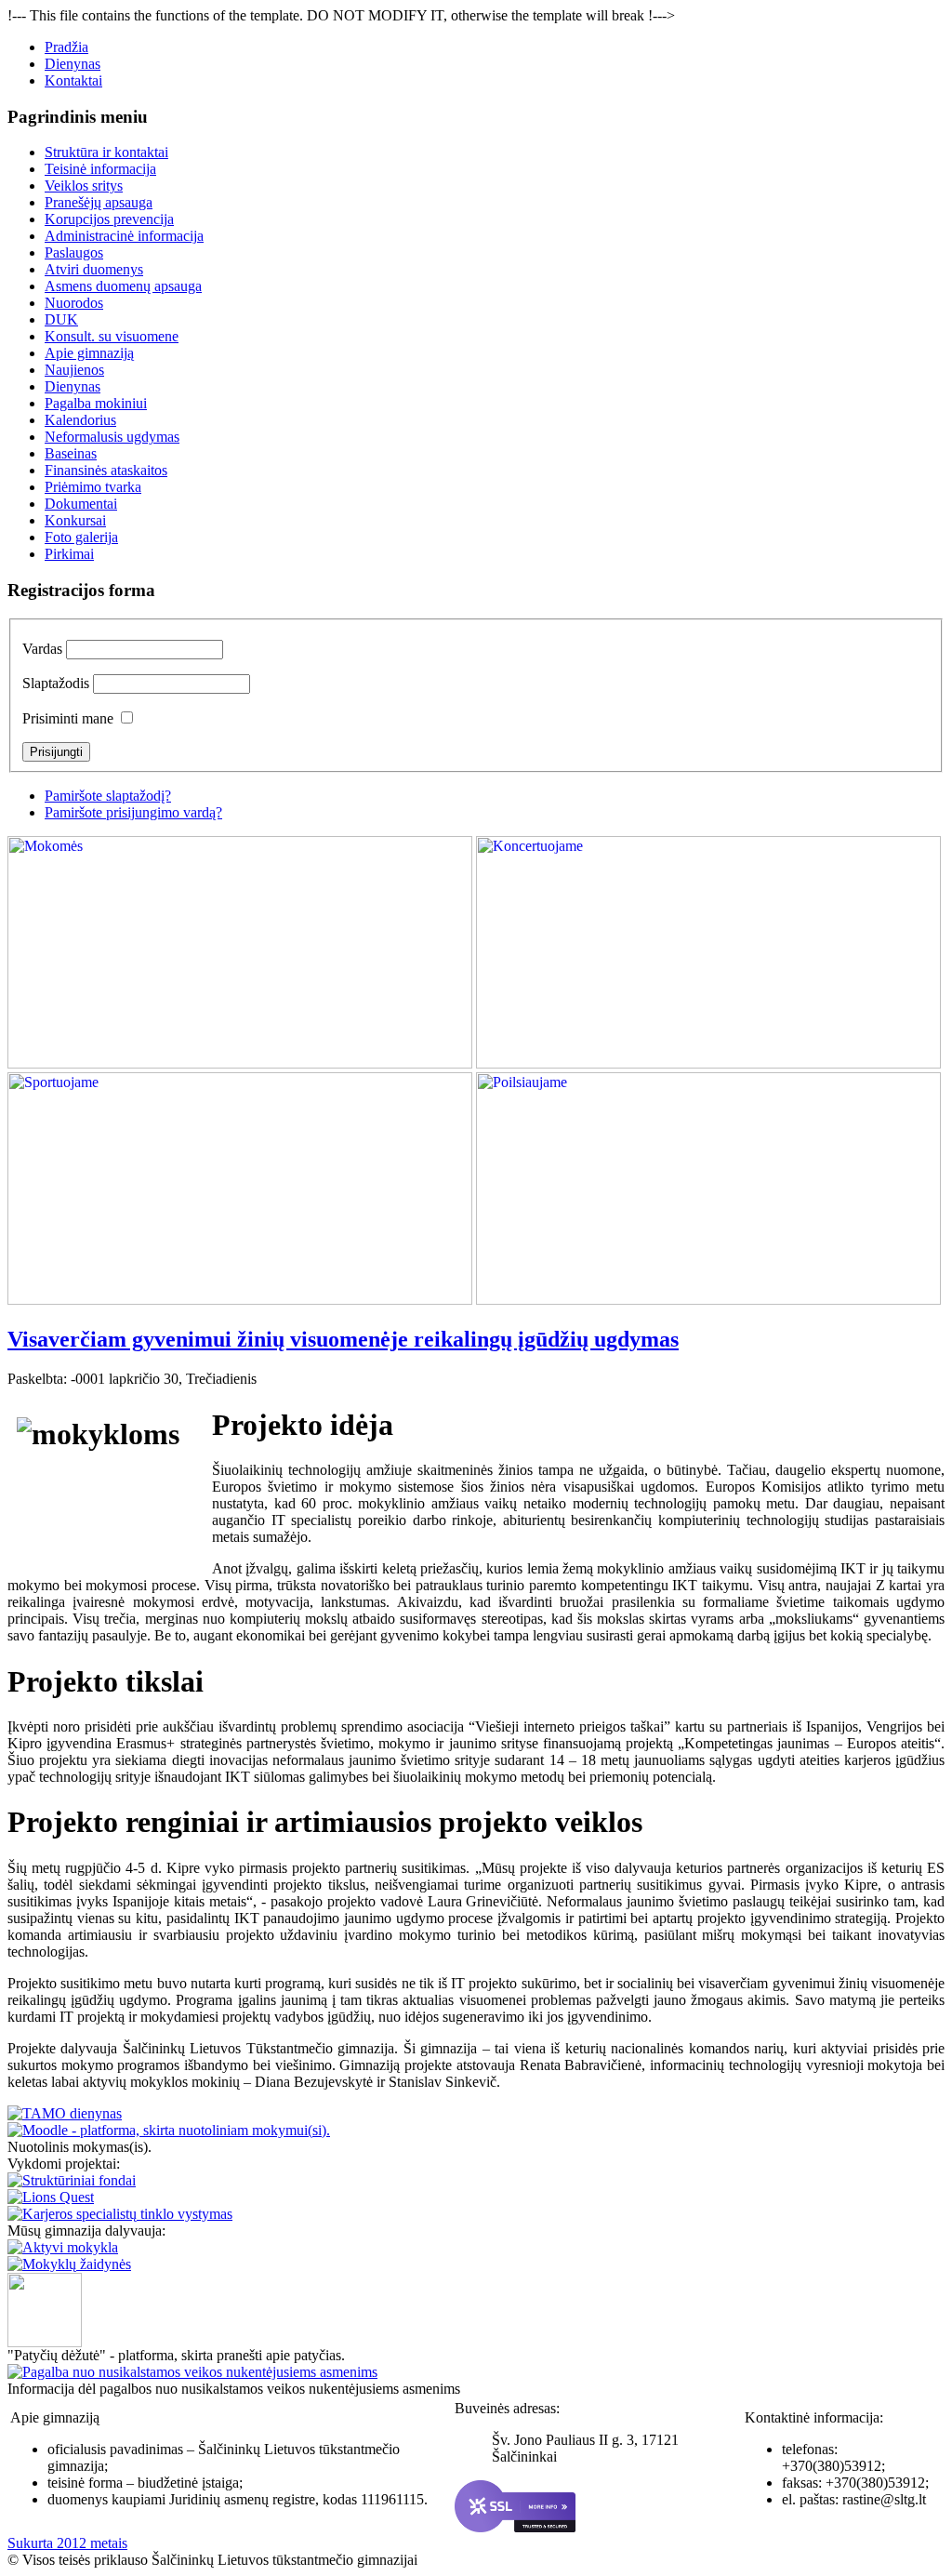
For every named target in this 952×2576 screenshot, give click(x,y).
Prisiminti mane (68, 718)
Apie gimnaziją (89, 353)
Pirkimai (69, 554)
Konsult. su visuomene (112, 336)
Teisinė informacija (100, 169)
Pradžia (66, 47)
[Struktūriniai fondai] (72, 2180)
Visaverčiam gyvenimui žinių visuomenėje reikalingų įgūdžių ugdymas (343, 1339)
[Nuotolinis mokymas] (169, 2130)
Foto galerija (81, 537)
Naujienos (74, 370)
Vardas (42, 649)
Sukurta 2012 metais (67, 2543)
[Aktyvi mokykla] (63, 2247)
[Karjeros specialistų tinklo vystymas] (120, 2214)
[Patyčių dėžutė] (45, 2342)
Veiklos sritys (84, 186)
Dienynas (73, 64)
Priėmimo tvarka (93, 487)
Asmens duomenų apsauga (123, 286)
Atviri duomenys (94, 269)
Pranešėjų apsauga (99, 202)
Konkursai (75, 520)
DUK (61, 319)
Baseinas (71, 453)
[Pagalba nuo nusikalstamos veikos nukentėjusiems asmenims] (192, 2372)
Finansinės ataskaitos (106, 470)
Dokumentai (81, 504)
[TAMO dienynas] (65, 2113)
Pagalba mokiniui (96, 403)
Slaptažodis (56, 683)
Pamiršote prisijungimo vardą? (133, 812)
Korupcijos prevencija (109, 219)
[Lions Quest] (51, 2197)
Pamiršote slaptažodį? (108, 796)
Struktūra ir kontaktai (106, 152)
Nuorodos (74, 303)
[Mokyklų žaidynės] (69, 2264)
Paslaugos (74, 252)
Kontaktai (73, 80)
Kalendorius (80, 420)
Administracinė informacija (124, 236)
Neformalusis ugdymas (112, 437)
